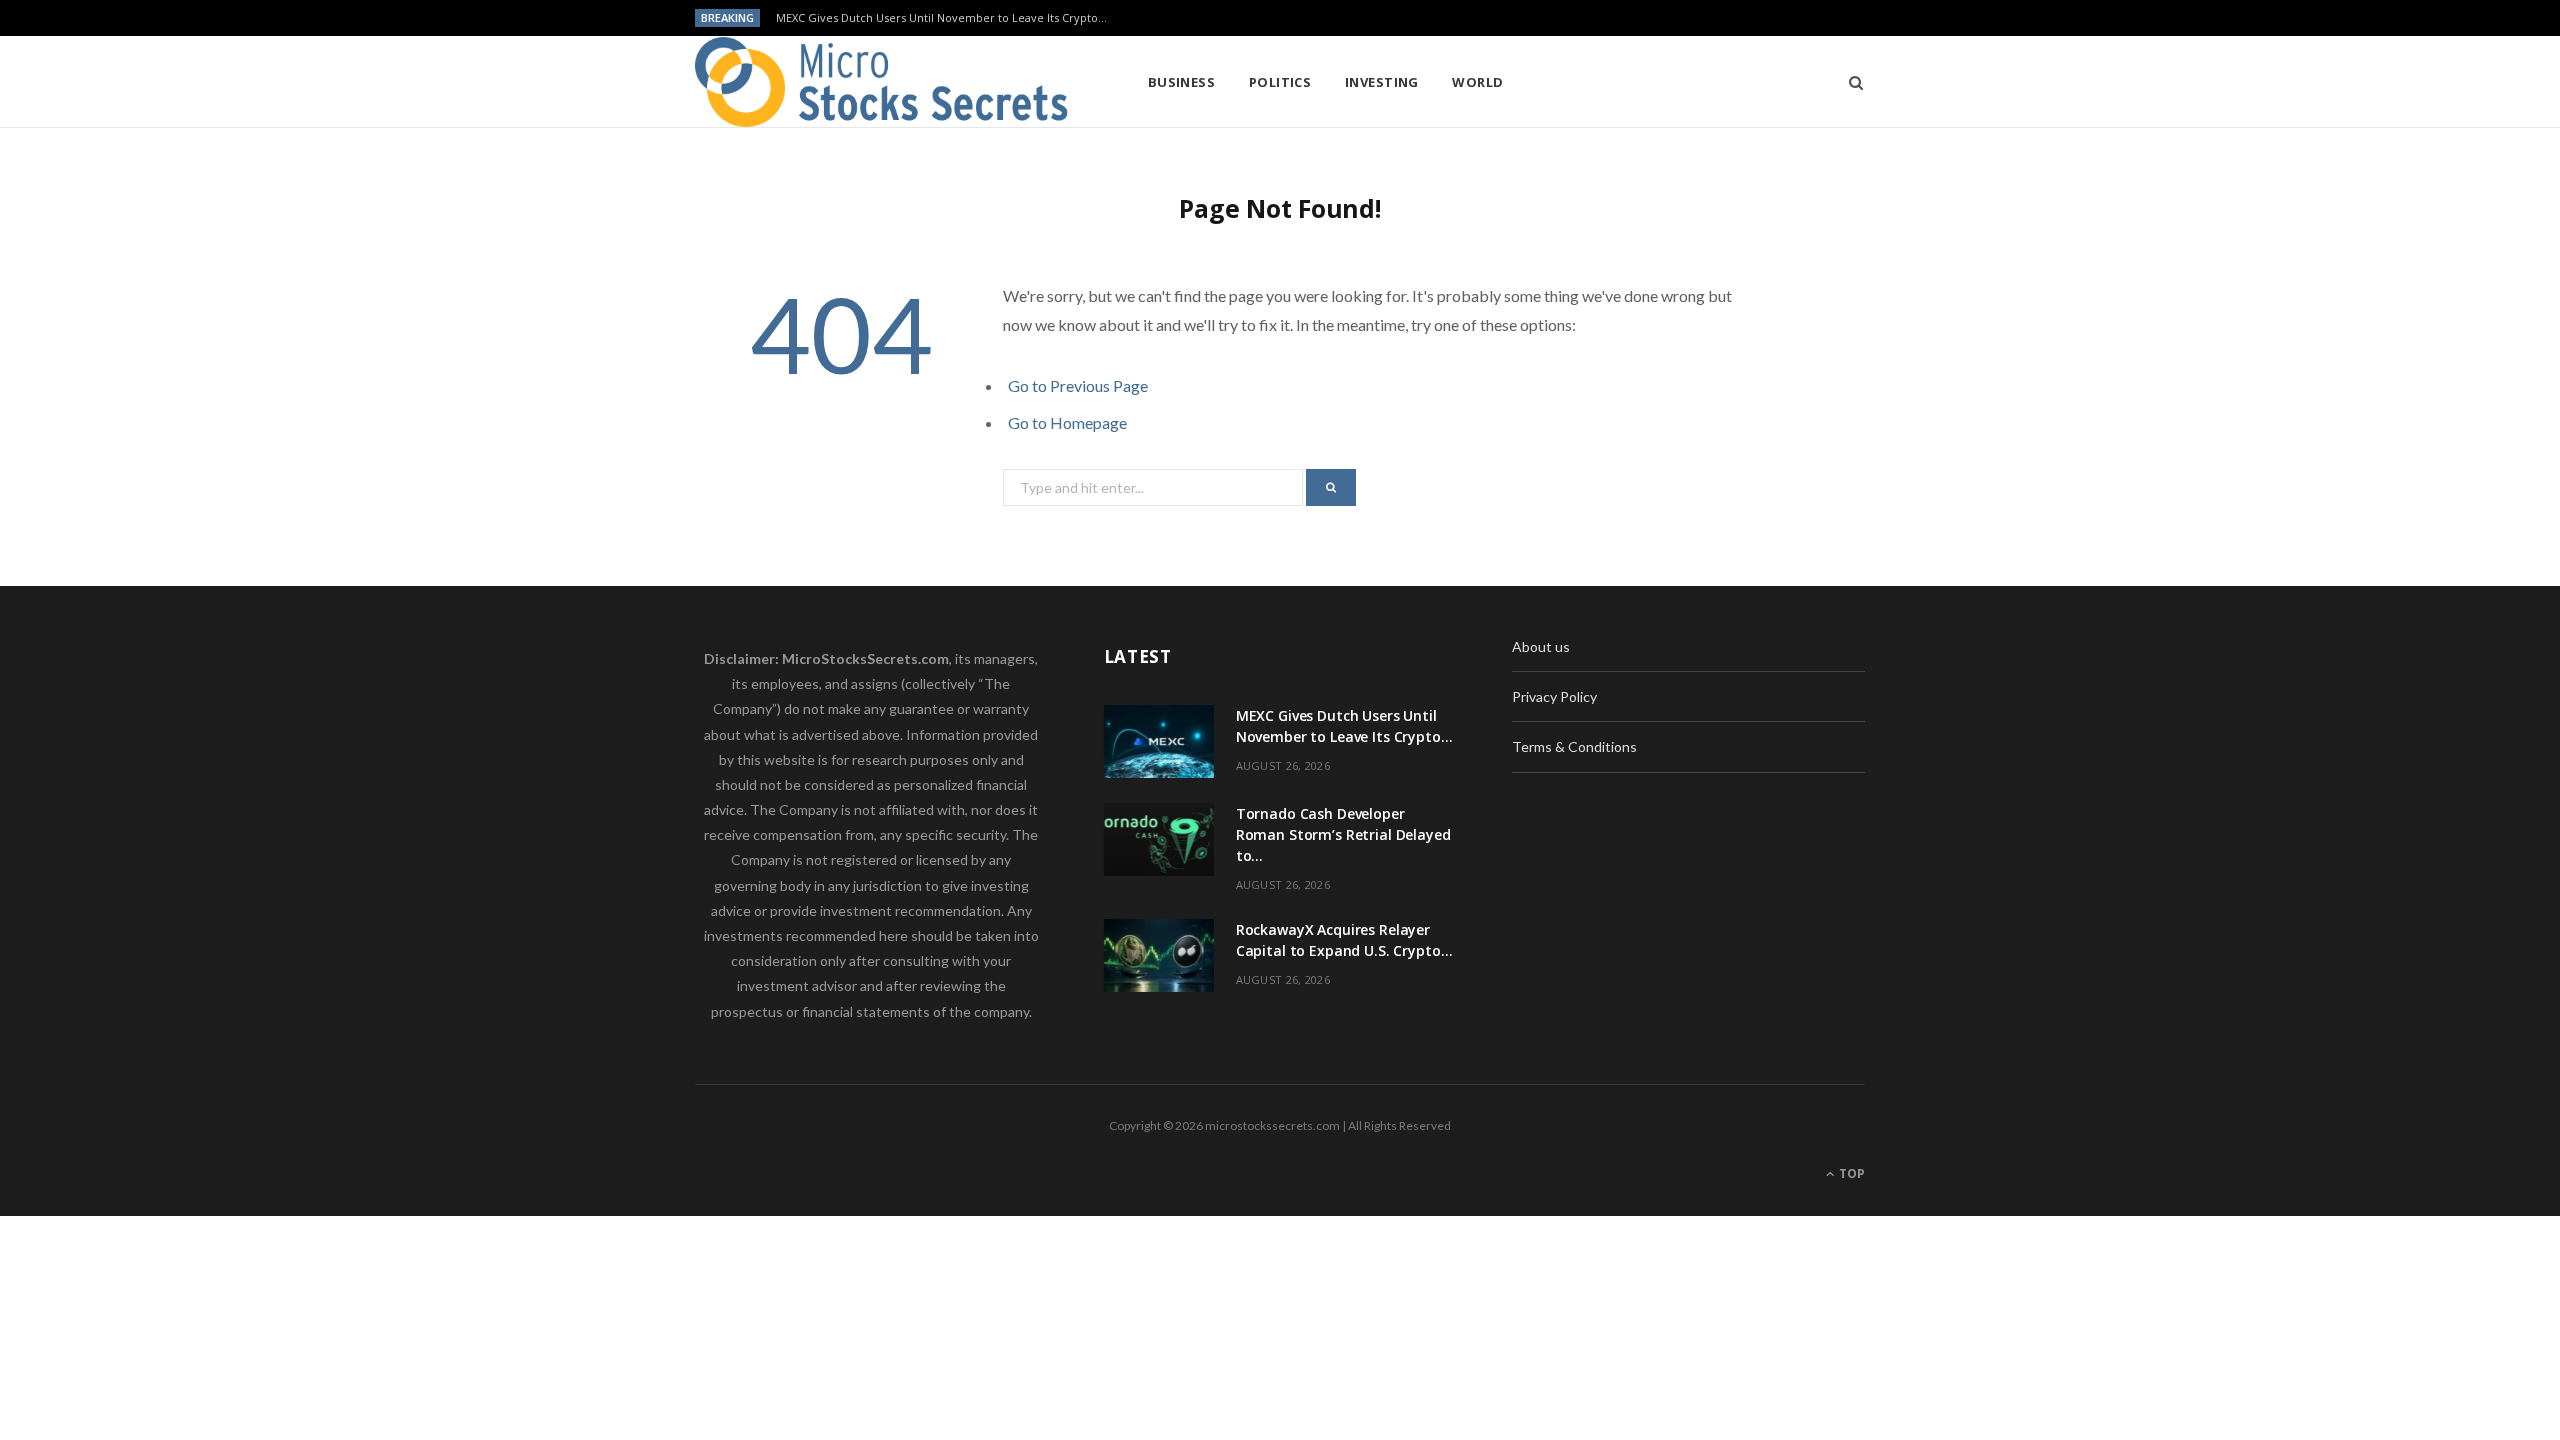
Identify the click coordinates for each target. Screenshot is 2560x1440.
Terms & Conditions (1574, 746)
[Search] (1849, 82)
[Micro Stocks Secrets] (889, 82)
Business (1182, 82)
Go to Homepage (1067, 422)
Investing (1382, 82)
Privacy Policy (1554, 696)
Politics (1280, 82)
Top (1850, 1173)
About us (1541, 646)
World (1477, 82)
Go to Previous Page (1078, 385)
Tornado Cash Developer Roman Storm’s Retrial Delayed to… (939, 18)
